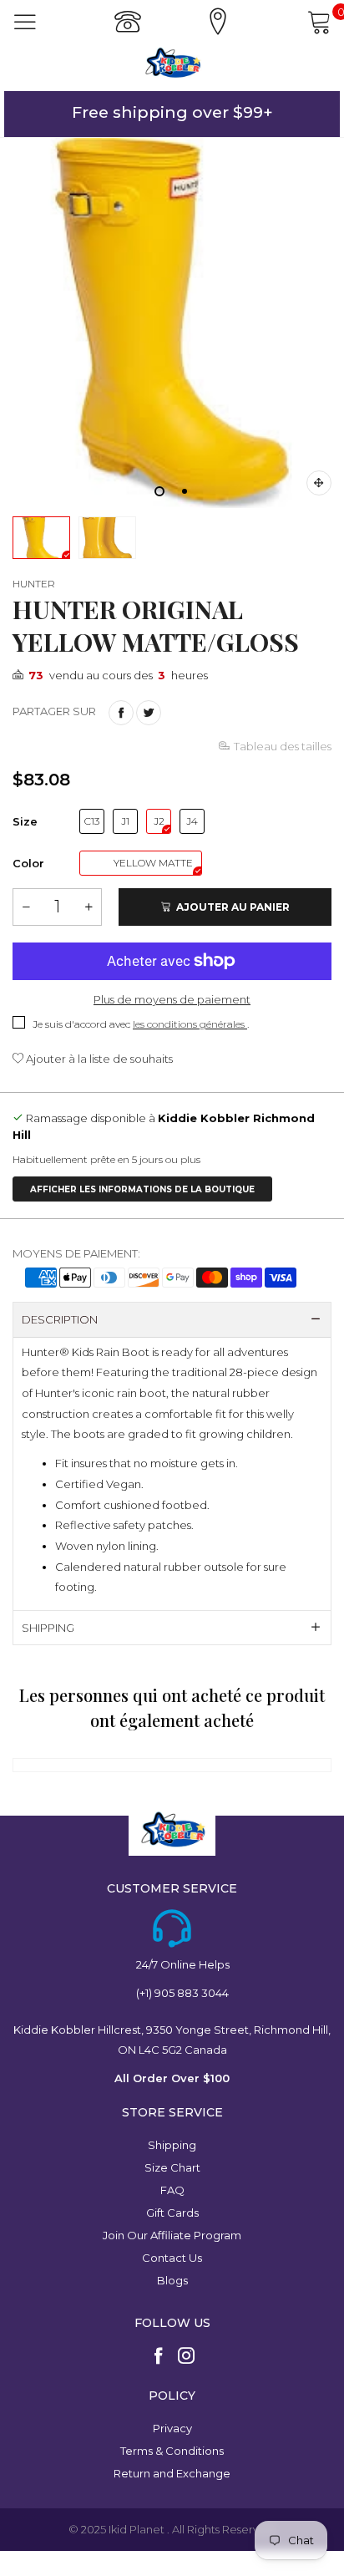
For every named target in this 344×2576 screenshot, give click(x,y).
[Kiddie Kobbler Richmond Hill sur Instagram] (186, 2357)
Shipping (172, 2145)
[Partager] (121, 713)
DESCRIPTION (60, 1319)
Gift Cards (172, 2213)
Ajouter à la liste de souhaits (98, 1059)
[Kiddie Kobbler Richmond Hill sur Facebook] (159, 2357)
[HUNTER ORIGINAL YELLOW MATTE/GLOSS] (172, 323)
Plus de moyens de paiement (172, 999)
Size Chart (172, 2167)
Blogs (172, 2280)
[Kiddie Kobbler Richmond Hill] (172, 63)
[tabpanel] (172, 323)
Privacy (172, 2428)
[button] (26, 907)
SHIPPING (48, 1628)
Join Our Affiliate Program (172, 2235)
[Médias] (319, 483)
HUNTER (34, 584)
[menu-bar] (25, 22)
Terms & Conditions (172, 2451)
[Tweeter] (149, 713)
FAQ (172, 2190)
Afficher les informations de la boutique (142, 1189)
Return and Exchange (172, 2473)
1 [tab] (159, 491)
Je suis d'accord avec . (141, 1024)
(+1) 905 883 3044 (182, 1993)
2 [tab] (185, 491)
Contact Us (172, 2258)
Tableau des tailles (283, 746)
